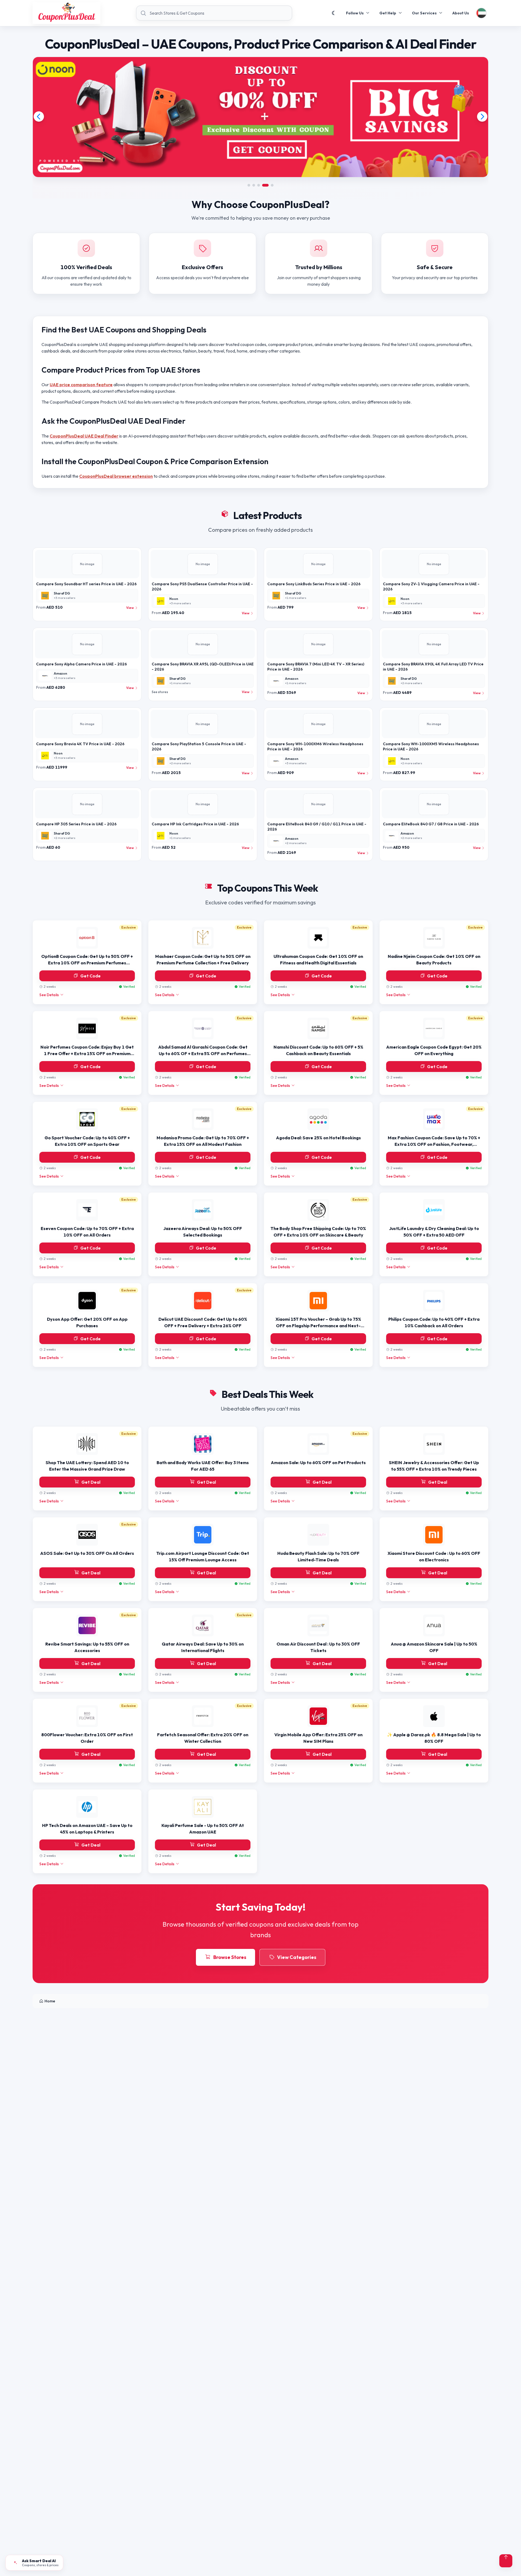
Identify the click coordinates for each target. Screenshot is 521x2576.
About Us (461, 13)
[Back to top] (506, 2561)
